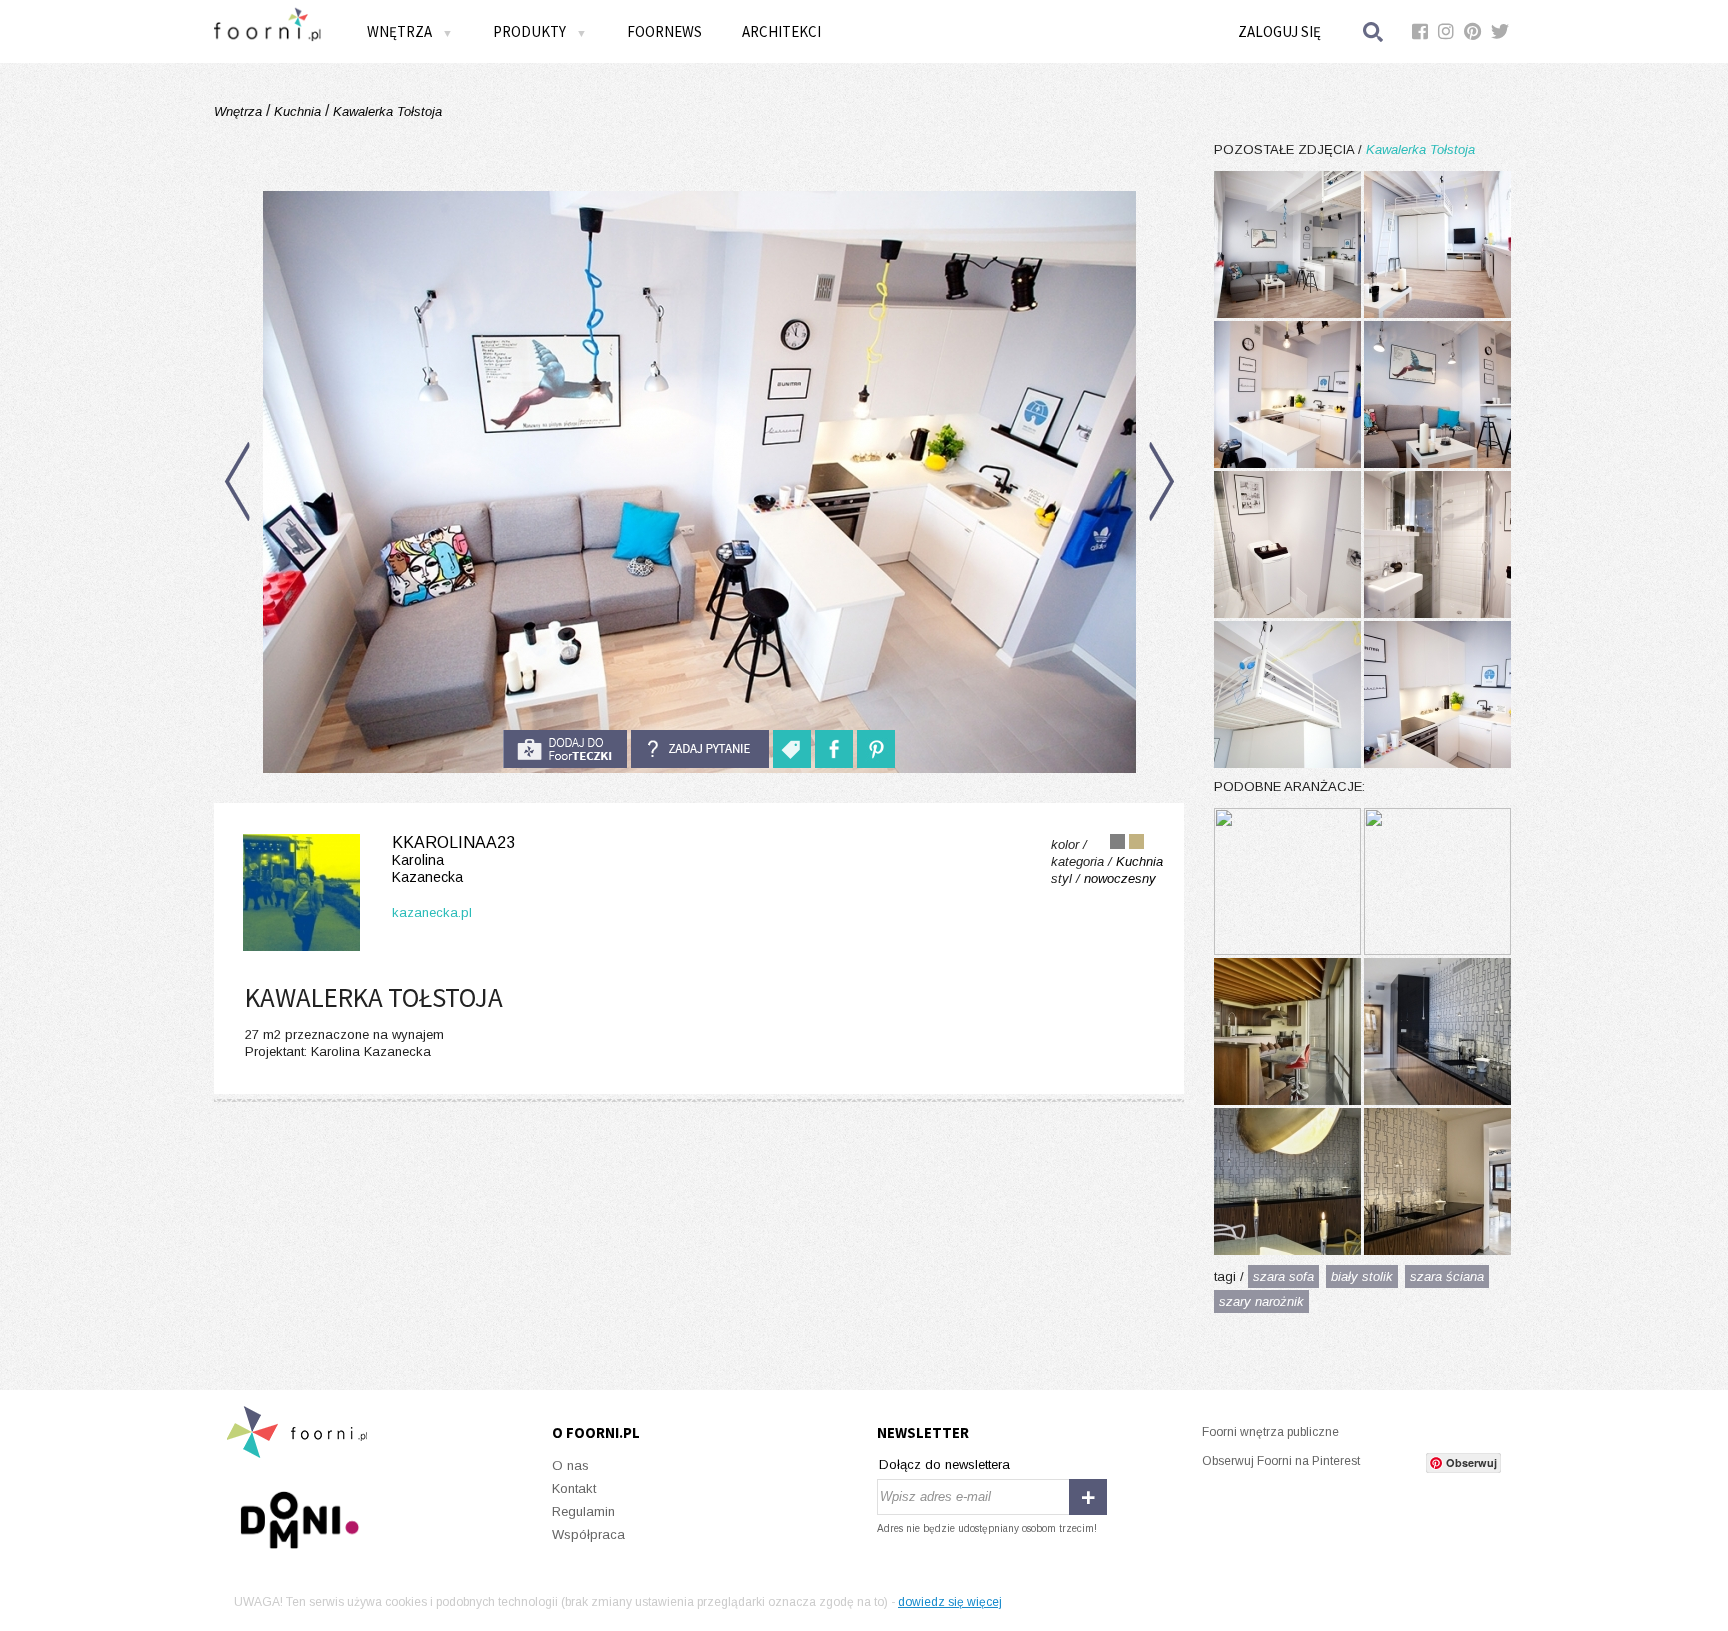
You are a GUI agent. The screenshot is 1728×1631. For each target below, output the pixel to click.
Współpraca (588, 1534)
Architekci (781, 31)
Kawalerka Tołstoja (385, 111)
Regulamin (583, 1511)
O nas (570, 1465)
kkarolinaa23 (453, 859)
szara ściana (1447, 1276)
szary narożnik (1261, 1301)
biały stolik (1362, 1276)
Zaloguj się (1279, 31)
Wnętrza (240, 111)
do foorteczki (565, 749)
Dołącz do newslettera (944, 1464)
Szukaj (1374, 31)
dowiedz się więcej (950, 1602)
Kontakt (574, 1488)
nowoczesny (1120, 878)
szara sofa (1283, 1276)
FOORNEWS (664, 31)
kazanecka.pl (432, 912)
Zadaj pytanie (700, 749)
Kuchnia (297, 111)
